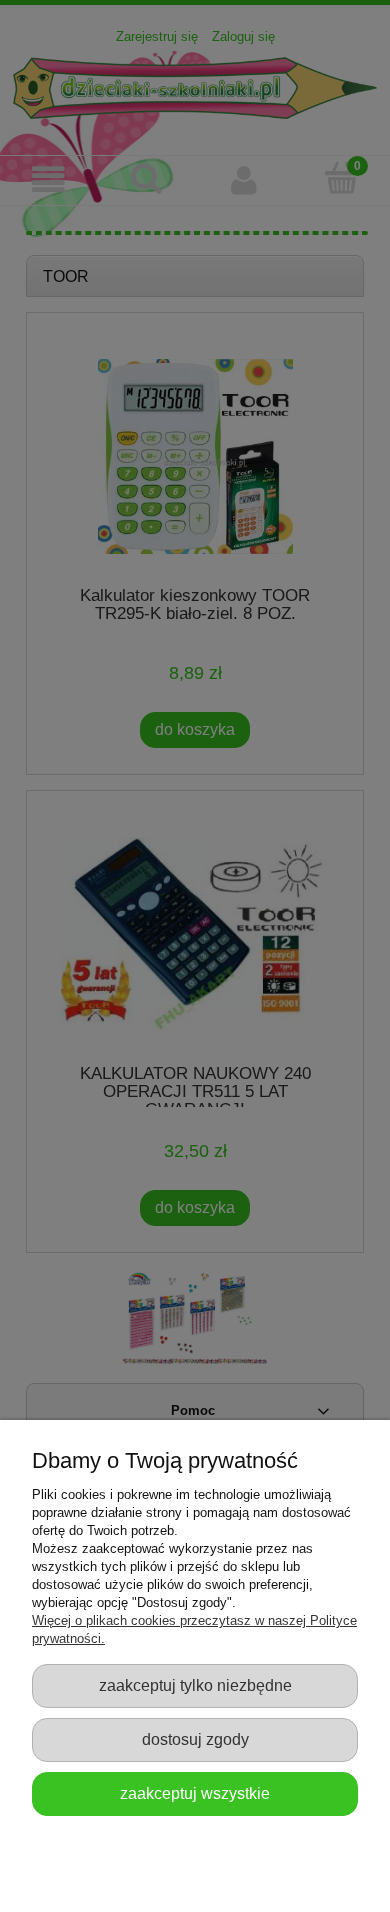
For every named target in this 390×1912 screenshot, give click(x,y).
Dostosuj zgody (195, 1739)
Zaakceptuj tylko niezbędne (195, 1685)
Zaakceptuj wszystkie (195, 1793)
